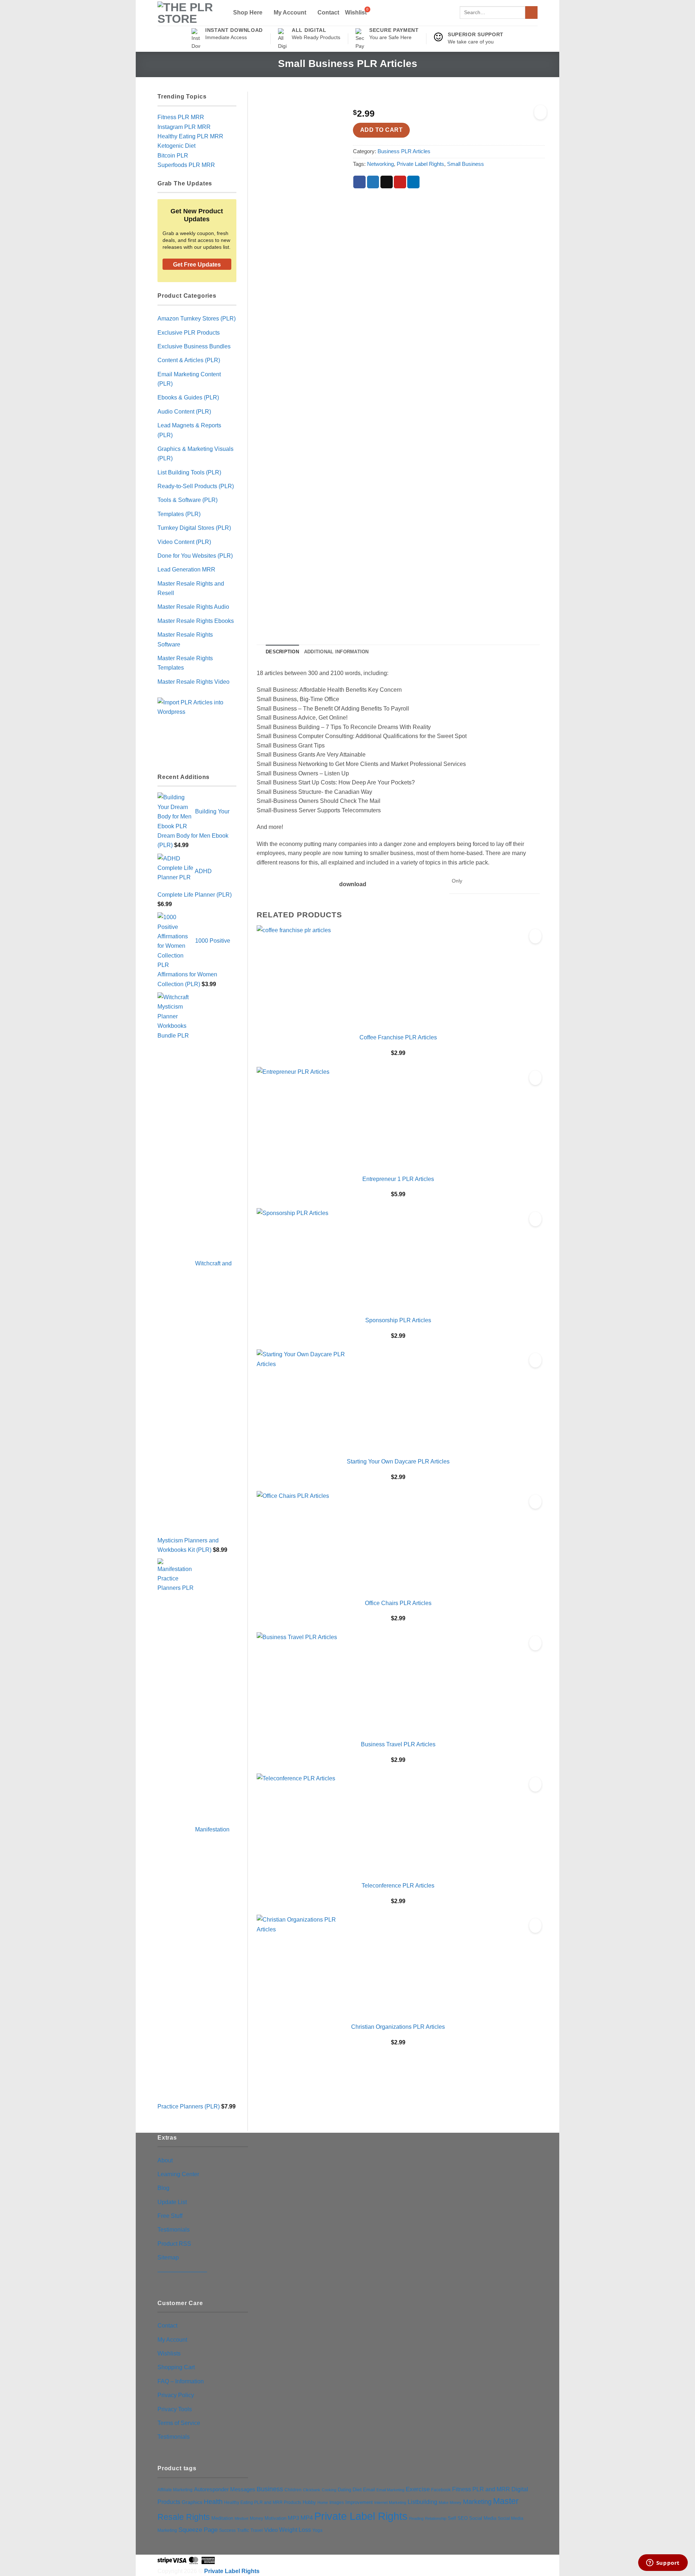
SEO (463, 2518)
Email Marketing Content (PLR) (189, 379)
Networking (380, 164)
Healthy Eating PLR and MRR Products (263, 2502)
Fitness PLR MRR (181, 117)
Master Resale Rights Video (193, 682)
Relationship (436, 2518)
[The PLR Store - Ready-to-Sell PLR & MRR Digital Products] (189, 13)
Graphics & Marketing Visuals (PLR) (195, 453)
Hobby (309, 2502)
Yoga (317, 2530)
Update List (172, 2202)
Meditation (222, 2518)
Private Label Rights (420, 164)
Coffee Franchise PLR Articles (398, 1037)
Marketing (477, 2502)
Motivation (275, 2518)
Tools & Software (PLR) (188, 500)
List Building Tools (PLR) (189, 472)
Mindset (241, 2518)
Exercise (418, 2489)
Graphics (192, 2502)
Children (293, 2490)
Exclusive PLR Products (189, 332)
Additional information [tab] (336, 652)
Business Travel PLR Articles (398, 1744)
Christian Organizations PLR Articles (398, 2027)
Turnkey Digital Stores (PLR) (194, 528)
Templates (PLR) (179, 514)
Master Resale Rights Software (185, 639)
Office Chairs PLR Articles (398, 1603)
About (165, 2160)
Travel (257, 2530)
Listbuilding (422, 2502)
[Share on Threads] (387, 182)
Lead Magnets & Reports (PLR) (189, 430)
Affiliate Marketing (175, 2490)
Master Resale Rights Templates (185, 663)
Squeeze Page (198, 2530)
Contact (328, 12)
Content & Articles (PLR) (189, 360)
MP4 (307, 2518)
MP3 (293, 2518)
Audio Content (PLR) (184, 411)
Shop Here (248, 12)
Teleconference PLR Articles (398, 1885)
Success (227, 2530)
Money (256, 2518)
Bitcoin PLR (173, 155)
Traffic (243, 2530)
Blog (163, 2188)
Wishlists (169, 2353)
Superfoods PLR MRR (186, 165)
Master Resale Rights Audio (193, 607)
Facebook (441, 2490)
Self (452, 2518)
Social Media (483, 2518)
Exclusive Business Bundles (194, 346)
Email (369, 2490)
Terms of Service (179, 2423)
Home (323, 2502)
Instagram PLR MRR (184, 127)
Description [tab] (282, 652)
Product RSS (174, 2244)
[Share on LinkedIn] (413, 182)
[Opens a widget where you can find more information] (663, 2563)
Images (337, 2502)
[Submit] (531, 12)
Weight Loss (295, 2530)
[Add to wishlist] (540, 112)
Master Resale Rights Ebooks (196, 621)
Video (271, 2530)
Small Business (466, 164)
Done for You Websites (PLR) (195, 556)
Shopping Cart (176, 2367)
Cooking (329, 2490)
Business (270, 2489)
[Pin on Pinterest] (400, 182)
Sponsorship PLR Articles (398, 1320)
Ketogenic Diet (176, 146)
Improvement (359, 2502)
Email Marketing (390, 2490)
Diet (357, 2489)
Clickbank (312, 2490)
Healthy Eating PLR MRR (190, 136)
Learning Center (178, 2174)
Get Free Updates (197, 265)
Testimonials (174, 2229)
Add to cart (381, 130)
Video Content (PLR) (184, 542)
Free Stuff (170, 2216)
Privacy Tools (175, 2409)
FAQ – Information (181, 2381)
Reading (416, 2518)
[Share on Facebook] (359, 182)
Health (213, 2502)
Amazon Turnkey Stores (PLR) (197, 318)
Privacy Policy (176, 2395)
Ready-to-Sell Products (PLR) (196, 486)
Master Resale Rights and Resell (191, 588)
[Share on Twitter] (373, 182)
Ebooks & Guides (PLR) (188, 397)
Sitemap (168, 2257)
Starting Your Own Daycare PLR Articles (398, 1461)
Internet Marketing (390, 2502)
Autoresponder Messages (225, 2489)
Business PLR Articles (404, 151)
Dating (344, 2490)
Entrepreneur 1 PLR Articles (398, 1179)
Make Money (450, 2502)
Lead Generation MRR (186, 569)
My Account (290, 12)
